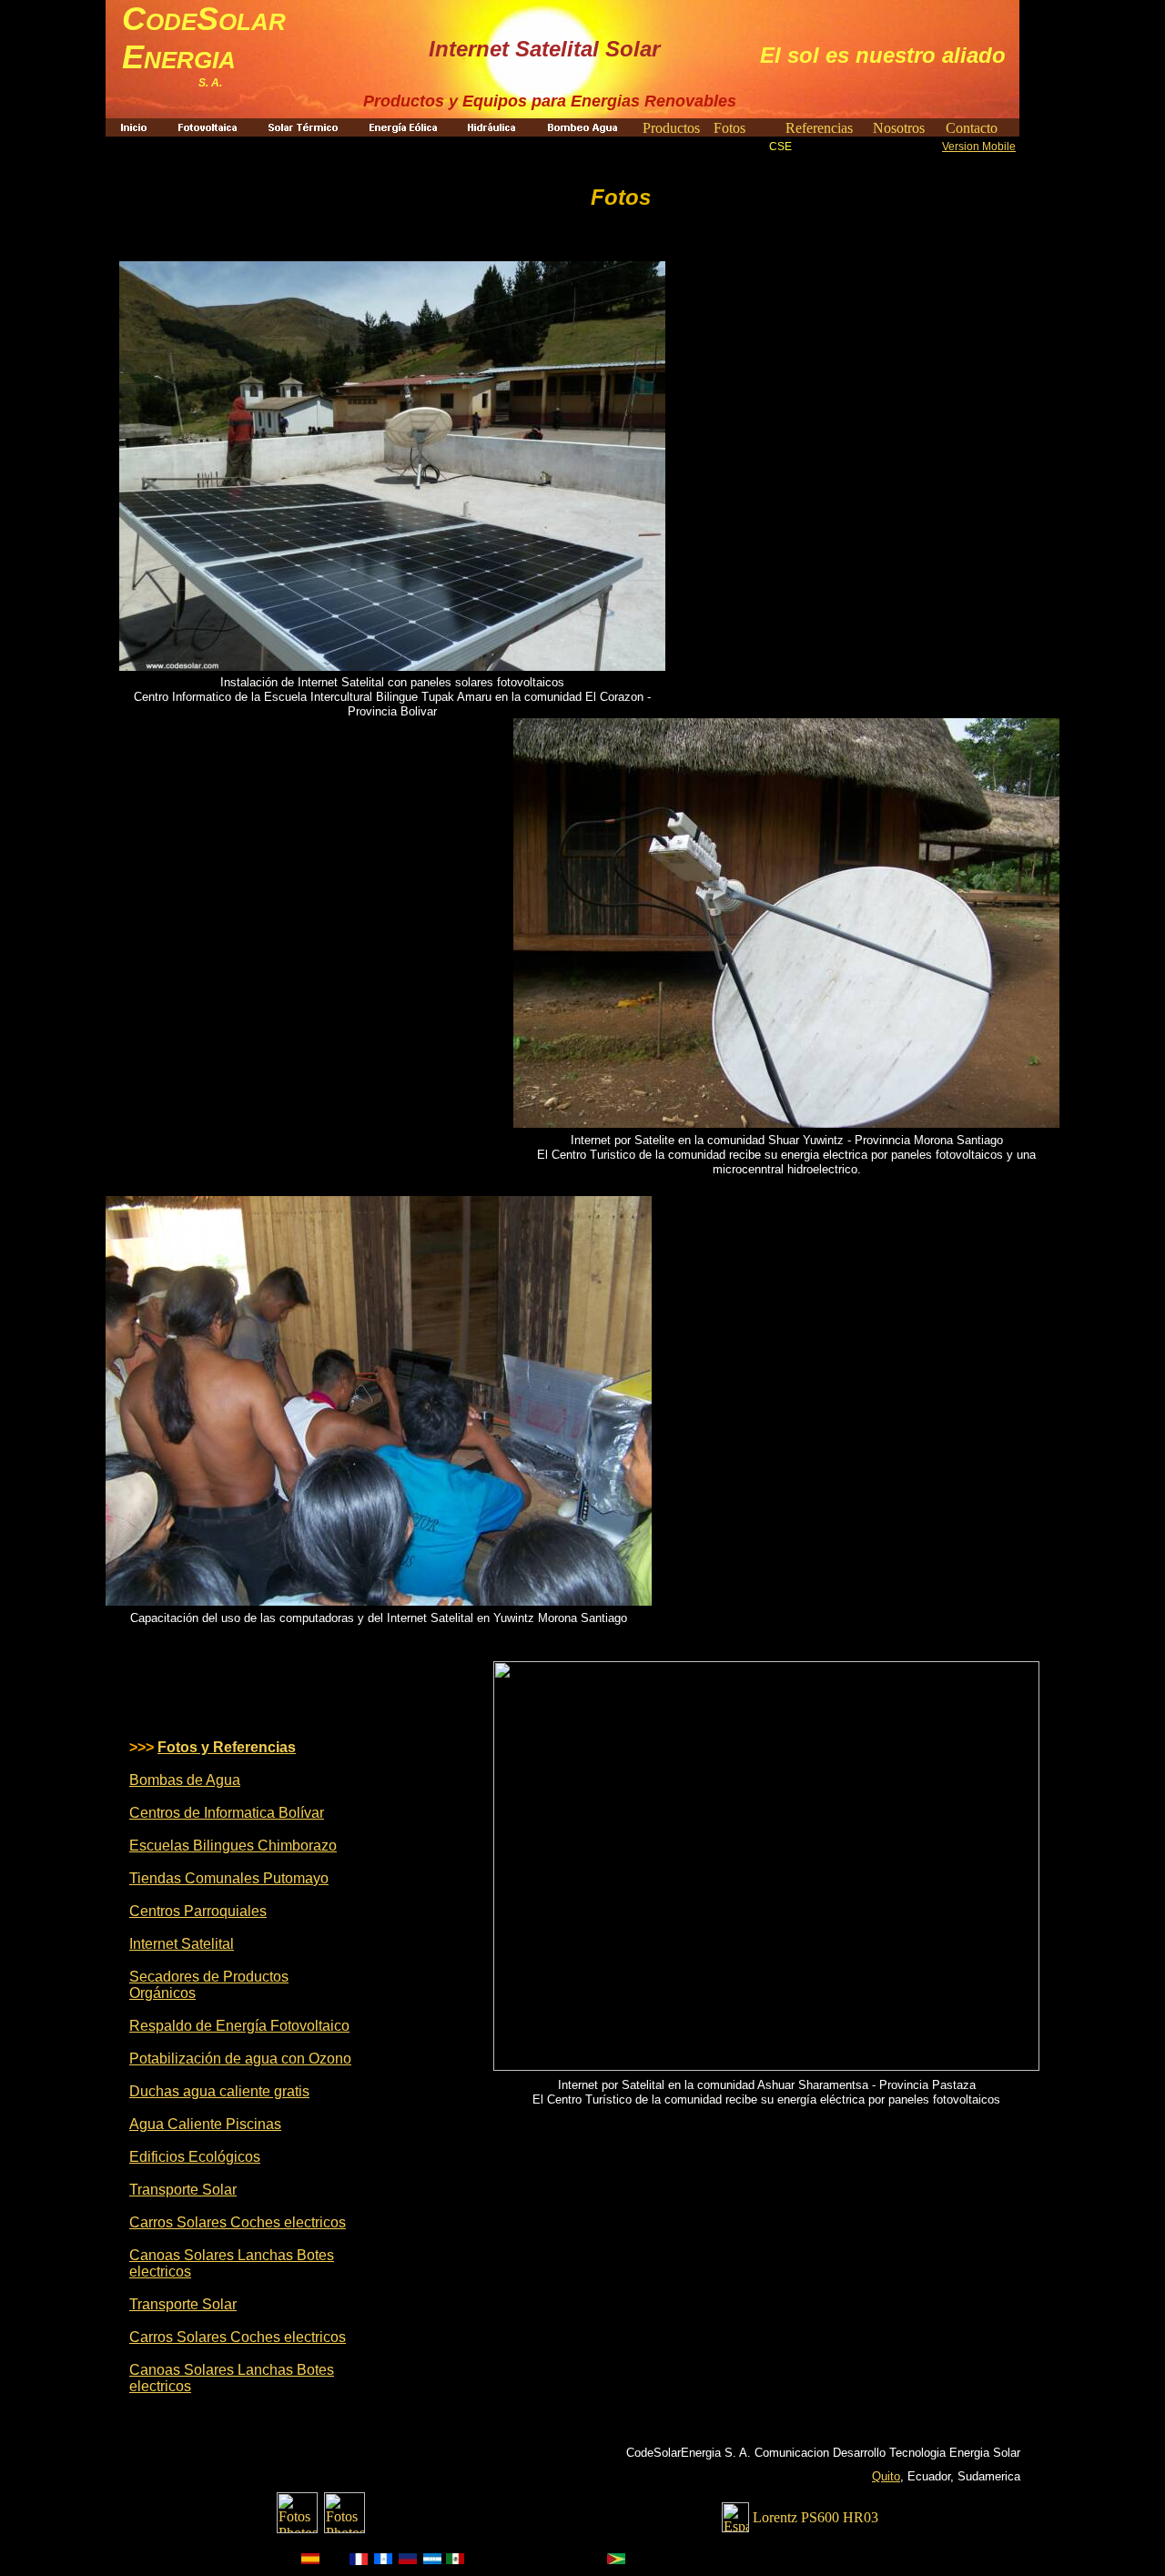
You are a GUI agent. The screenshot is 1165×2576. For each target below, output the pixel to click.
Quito (886, 2476)
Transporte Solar (183, 2190)
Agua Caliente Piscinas (205, 2124)
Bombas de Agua (185, 1780)
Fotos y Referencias (227, 1747)
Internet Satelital (182, 1944)
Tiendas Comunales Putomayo (229, 1878)
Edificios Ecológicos (195, 2157)
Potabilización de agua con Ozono (240, 2059)
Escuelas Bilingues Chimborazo (233, 1846)
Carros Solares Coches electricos (238, 2222)
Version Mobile (979, 147)
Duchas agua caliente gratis (219, 2091)
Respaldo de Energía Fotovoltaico (239, 2026)
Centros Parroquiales (198, 1911)
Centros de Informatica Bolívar (227, 1813)
